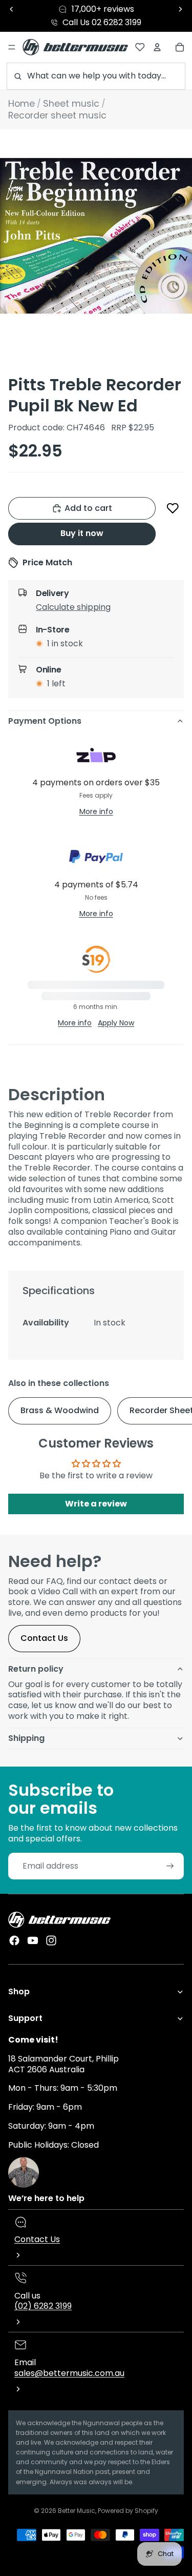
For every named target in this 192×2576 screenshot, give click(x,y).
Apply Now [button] (116, 1023)
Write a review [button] (96, 1504)
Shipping (26, 1738)
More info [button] (96, 811)
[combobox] (96, 76)
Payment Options (45, 721)
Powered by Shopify (128, 2511)
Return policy (36, 1669)
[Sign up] (170, 1866)
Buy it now (82, 533)
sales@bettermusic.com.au (69, 2373)
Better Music (77, 2511)
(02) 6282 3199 (43, 2306)
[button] (173, 508)
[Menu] (12, 47)
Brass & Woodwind (60, 1410)
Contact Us (44, 1638)
